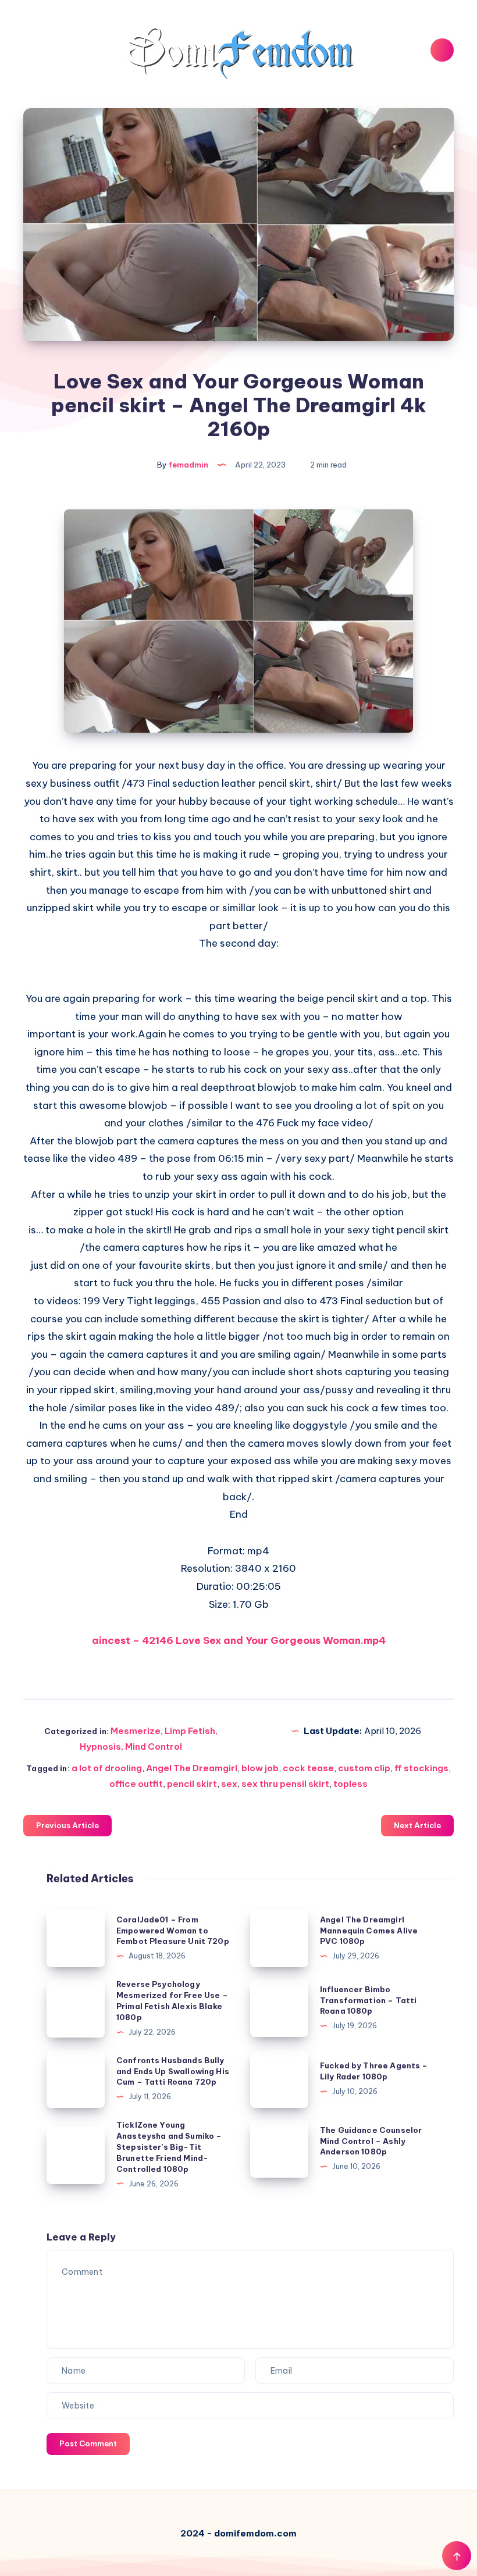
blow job (260, 1768)
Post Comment (88, 2443)
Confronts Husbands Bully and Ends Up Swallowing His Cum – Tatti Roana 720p (173, 2071)
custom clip (364, 1768)
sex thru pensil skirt (285, 1784)
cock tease (308, 1768)
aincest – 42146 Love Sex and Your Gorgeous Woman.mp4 (239, 1640)
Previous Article (67, 1825)
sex (229, 1784)
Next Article (417, 1825)
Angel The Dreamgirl (192, 1768)
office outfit (136, 1784)
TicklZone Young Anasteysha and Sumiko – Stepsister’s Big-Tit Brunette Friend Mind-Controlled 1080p (169, 2147)
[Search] (442, 50)
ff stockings (421, 1768)
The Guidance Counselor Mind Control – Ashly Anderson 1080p (371, 2141)
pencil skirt (192, 1784)
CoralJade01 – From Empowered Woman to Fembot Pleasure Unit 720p (173, 1931)
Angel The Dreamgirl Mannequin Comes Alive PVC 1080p (369, 1931)
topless (350, 1784)
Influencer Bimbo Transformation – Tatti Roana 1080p (368, 2000)
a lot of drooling (107, 1768)
